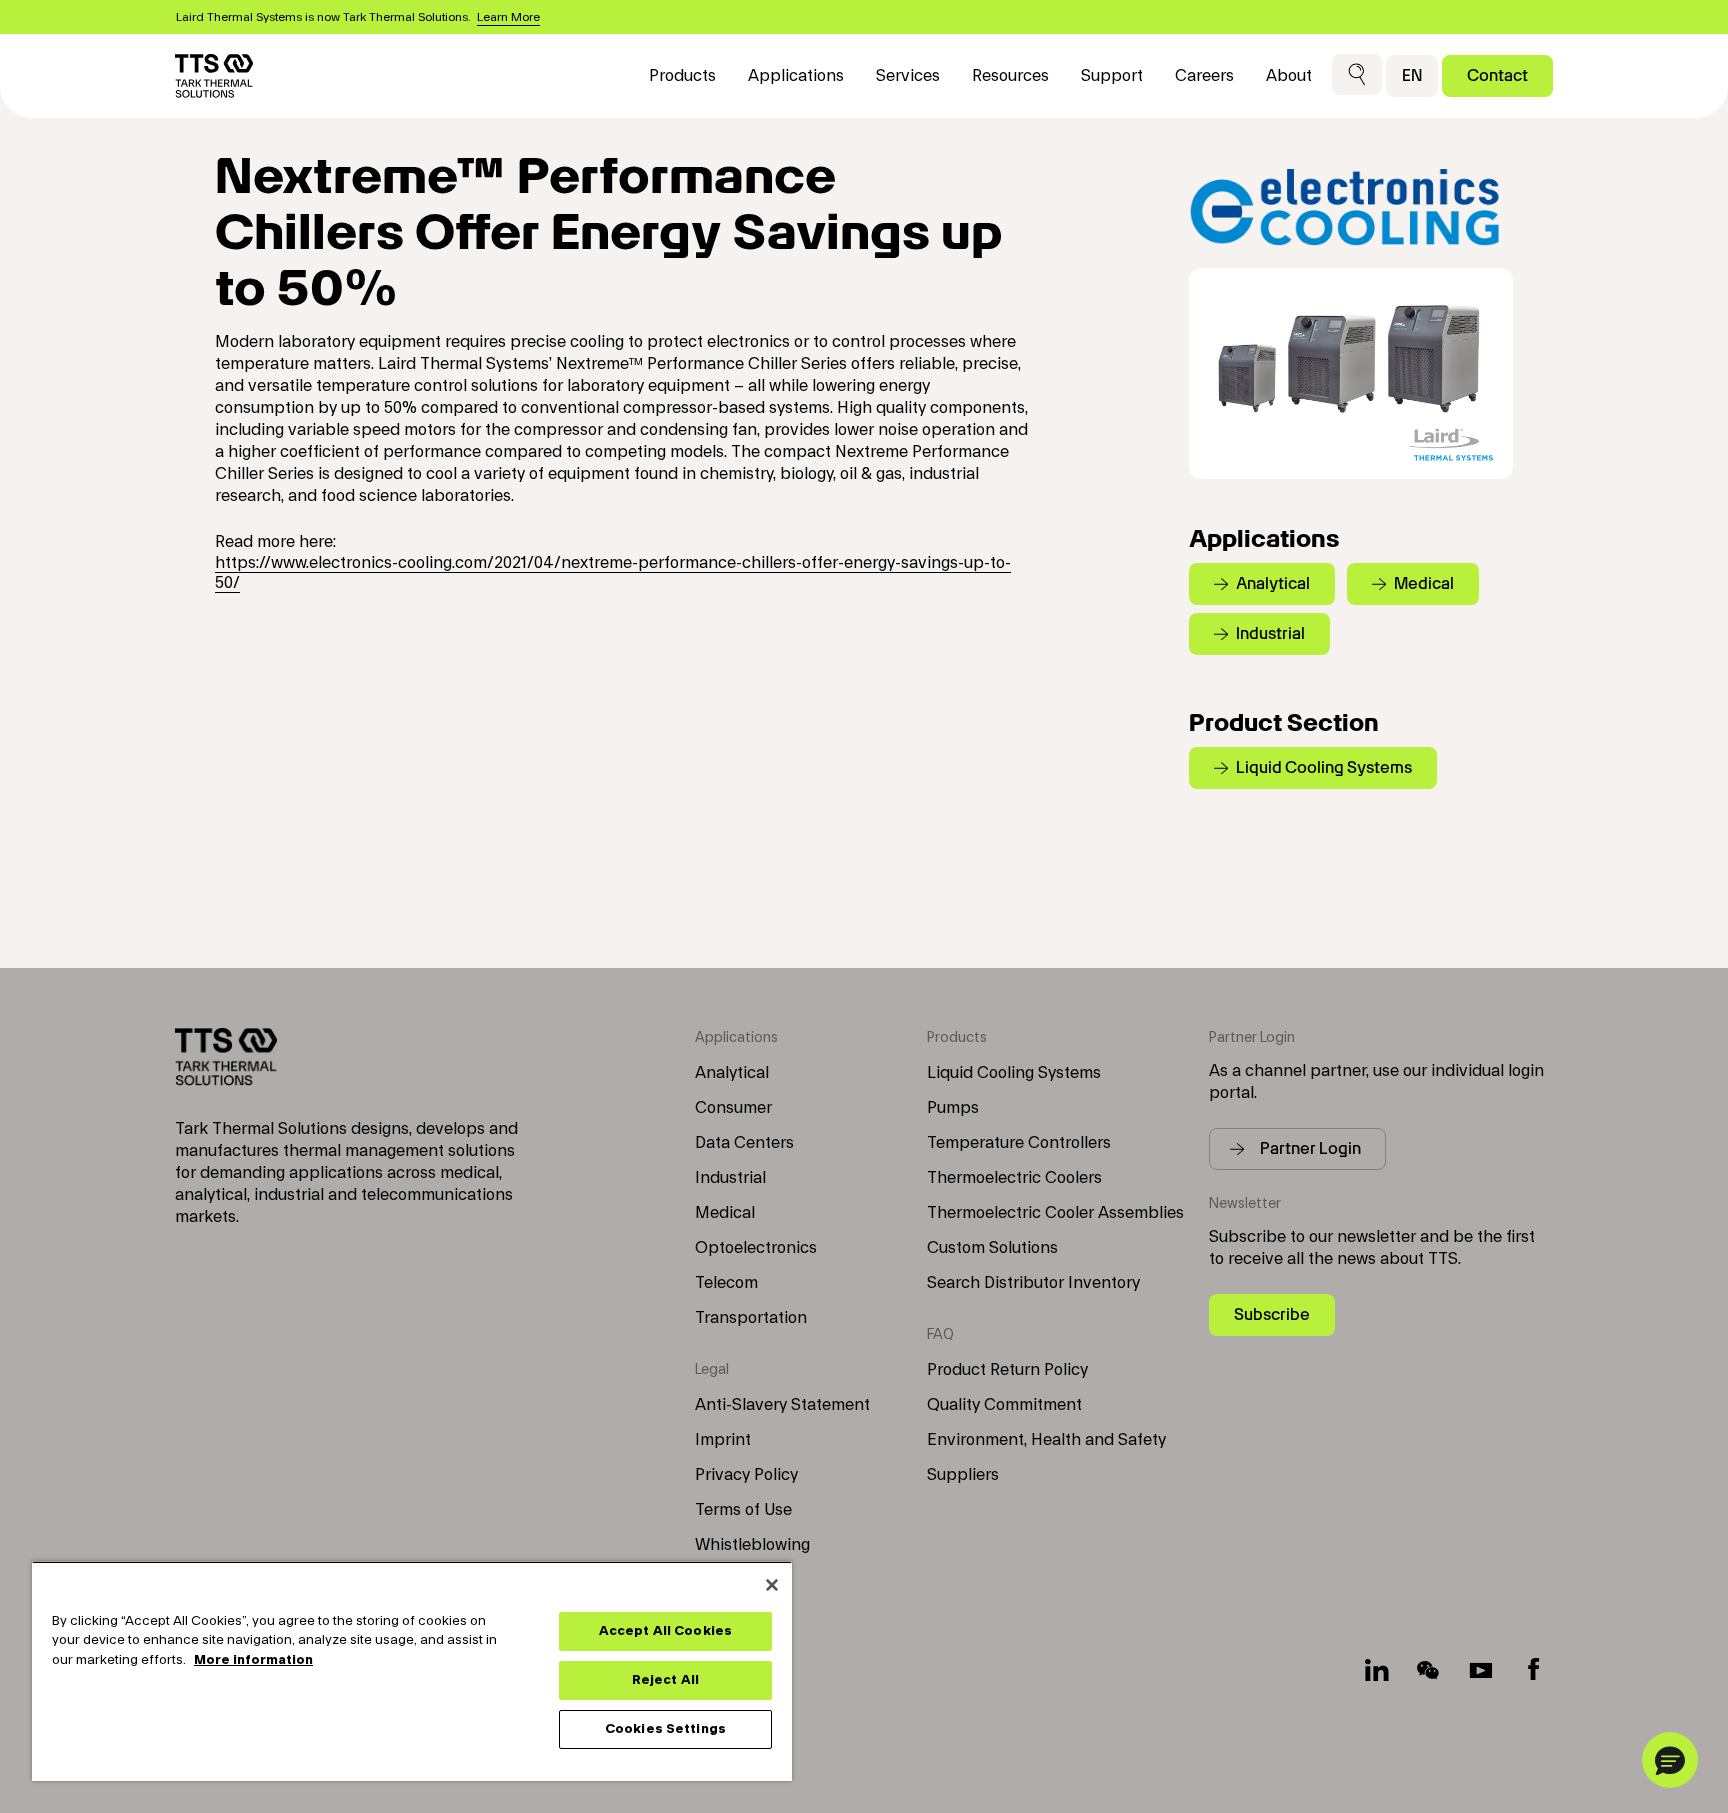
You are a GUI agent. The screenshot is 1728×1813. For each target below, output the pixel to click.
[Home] (214, 76)
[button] (1357, 75)
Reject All (665, 1680)
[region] (412, 1671)
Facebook (1533, 1670)
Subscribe (1272, 1314)
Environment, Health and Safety (1046, 1440)
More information (253, 1660)
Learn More (508, 17)
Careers (1204, 76)
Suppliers (963, 1475)
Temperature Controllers (1019, 1143)
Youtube (1481, 1670)
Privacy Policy (746, 1475)
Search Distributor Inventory (1033, 1283)
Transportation (751, 1318)
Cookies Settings (665, 1729)
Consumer (733, 1108)
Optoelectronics (756, 1248)
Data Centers (744, 1143)
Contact (1497, 75)
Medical (725, 1213)
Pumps (953, 1108)
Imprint (723, 1440)
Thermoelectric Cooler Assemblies (1055, 1213)
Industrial (730, 1178)
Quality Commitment (1004, 1405)
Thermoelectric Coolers (1014, 1178)
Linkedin (1377, 1670)
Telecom (726, 1283)
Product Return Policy (1007, 1370)
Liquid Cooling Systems (1014, 1073)
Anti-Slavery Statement (782, 1405)
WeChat (1429, 1670)
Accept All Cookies (665, 1631)
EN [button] (1412, 75)
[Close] (772, 1585)
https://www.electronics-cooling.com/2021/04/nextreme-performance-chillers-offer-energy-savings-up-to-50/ (613, 573)
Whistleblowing (752, 1545)
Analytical (732, 1073)
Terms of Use (743, 1510)
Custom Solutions (992, 1248)
